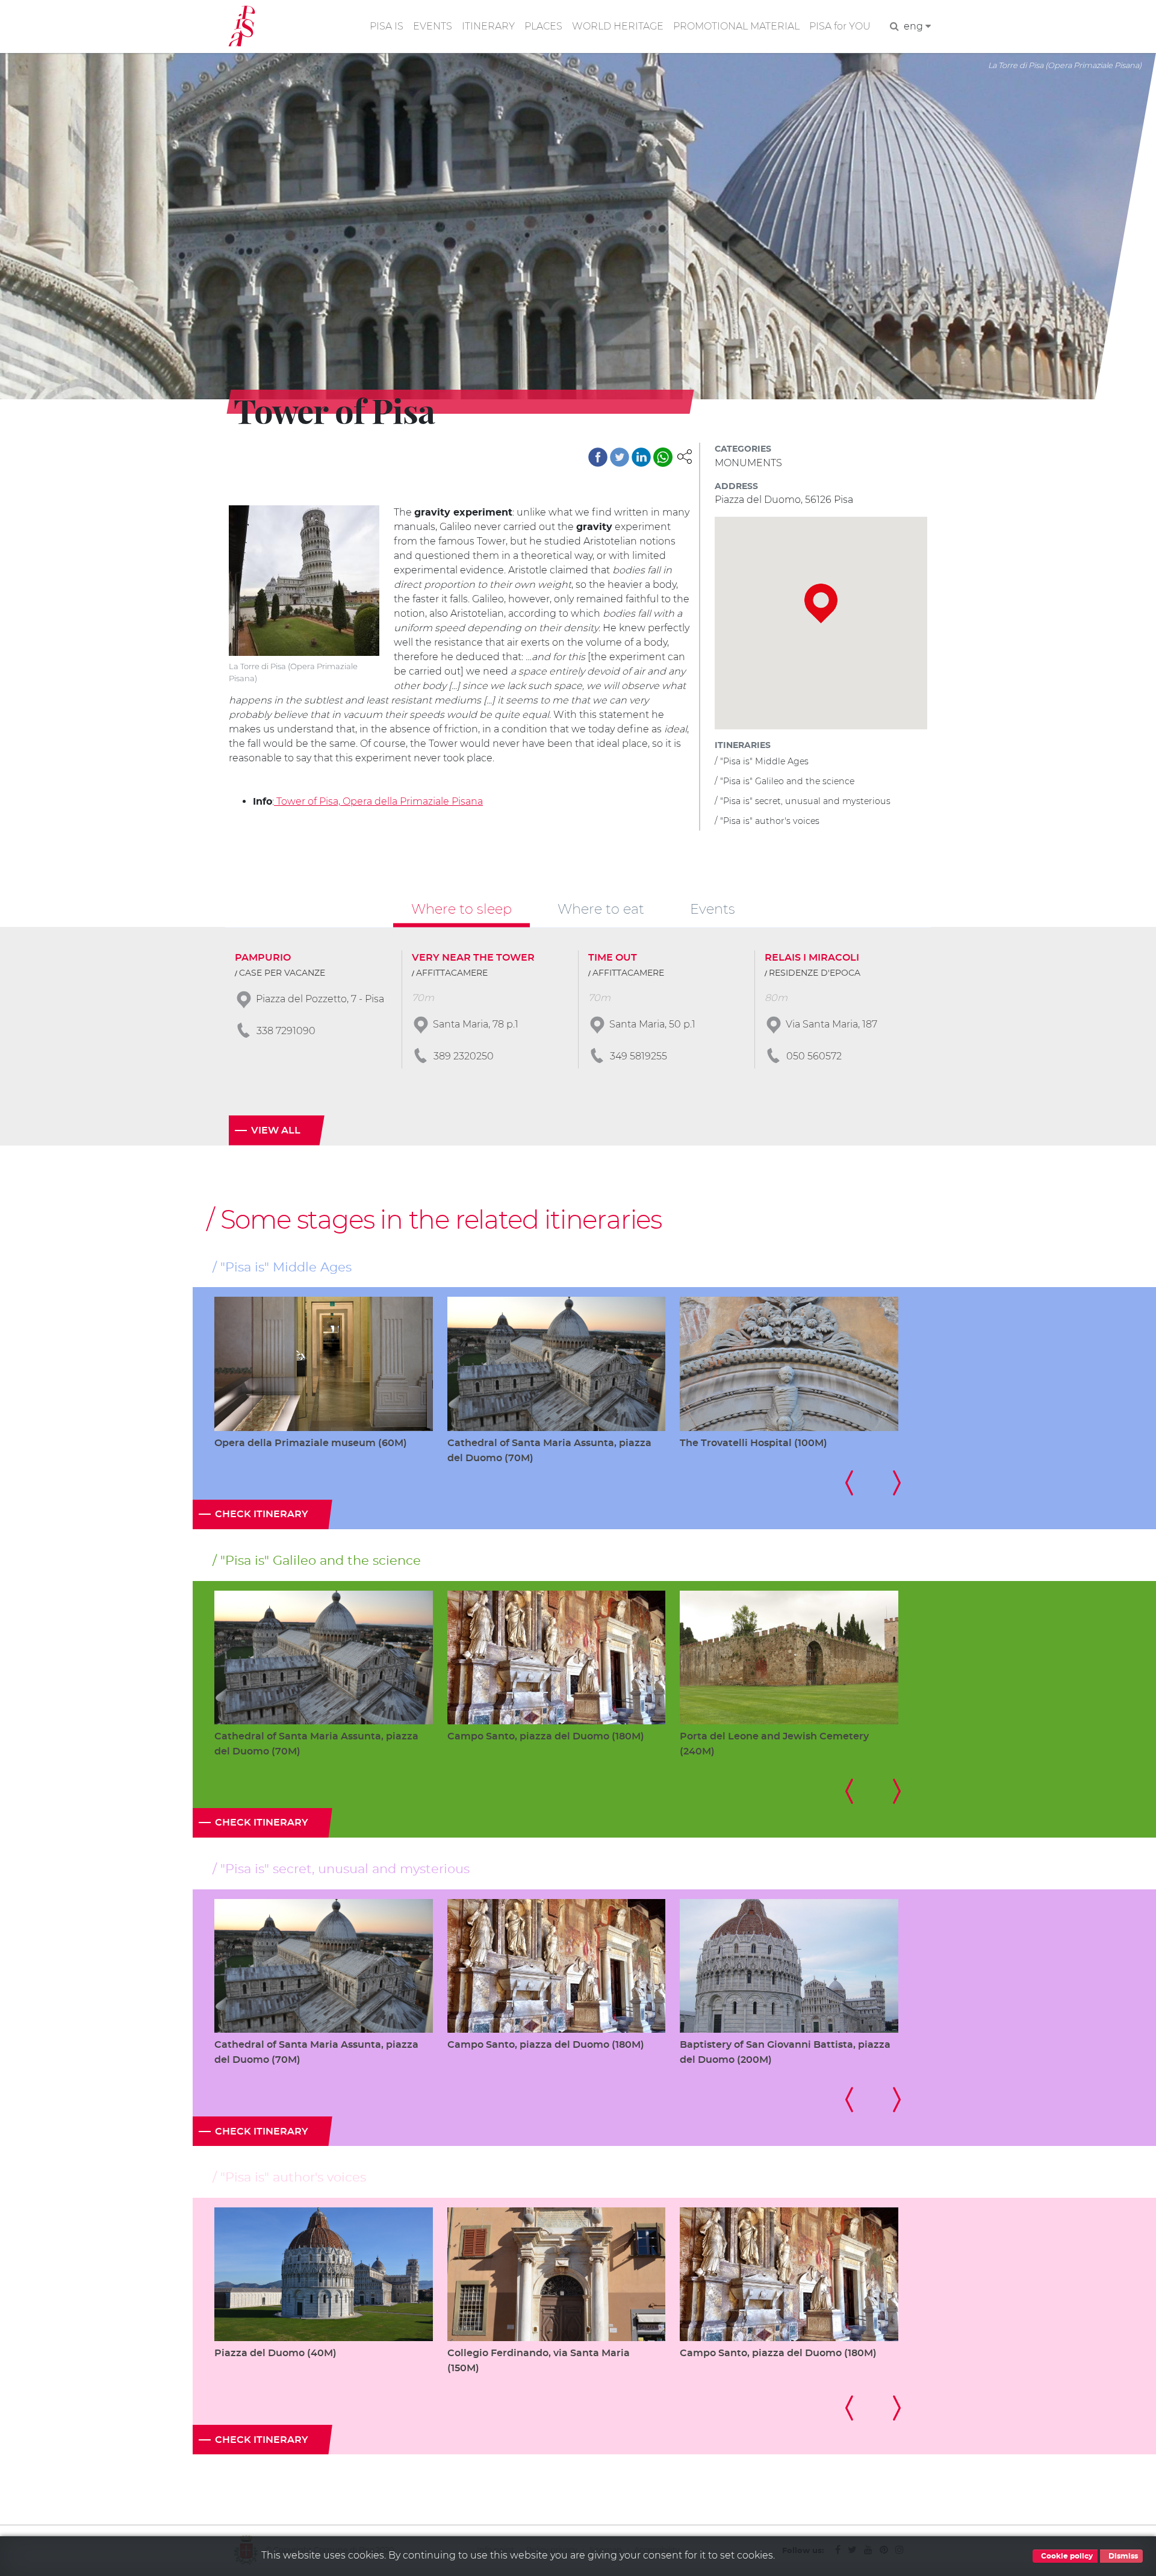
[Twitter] (620, 457)
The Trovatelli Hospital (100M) (754, 1443)
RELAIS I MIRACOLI (812, 958)
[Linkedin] (641, 457)
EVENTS (433, 26)
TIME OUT (613, 958)
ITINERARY (488, 26)
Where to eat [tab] (601, 909)
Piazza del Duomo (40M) (275, 2353)
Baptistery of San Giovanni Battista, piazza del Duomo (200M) (785, 2052)
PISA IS (387, 26)
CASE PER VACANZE (282, 973)
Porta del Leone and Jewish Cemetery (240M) (774, 1744)
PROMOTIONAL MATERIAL (736, 26)
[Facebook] (598, 457)
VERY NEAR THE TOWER (473, 958)
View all (276, 1131)
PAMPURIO (263, 958)
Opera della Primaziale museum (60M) (311, 1443)
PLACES (543, 26)
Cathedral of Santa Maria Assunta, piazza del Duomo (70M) (549, 1451)
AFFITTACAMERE (452, 973)
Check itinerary (262, 1514)
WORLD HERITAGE (618, 26)
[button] (685, 456)
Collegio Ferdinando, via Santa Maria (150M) (539, 2361)
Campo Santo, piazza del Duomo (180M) (546, 1736)
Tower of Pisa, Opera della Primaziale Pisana (378, 801)
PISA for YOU (840, 26)
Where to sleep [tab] (461, 909)
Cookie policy (1066, 2556)
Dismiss (1122, 2556)
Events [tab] (713, 909)
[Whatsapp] (663, 457)
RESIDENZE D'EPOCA (815, 973)
